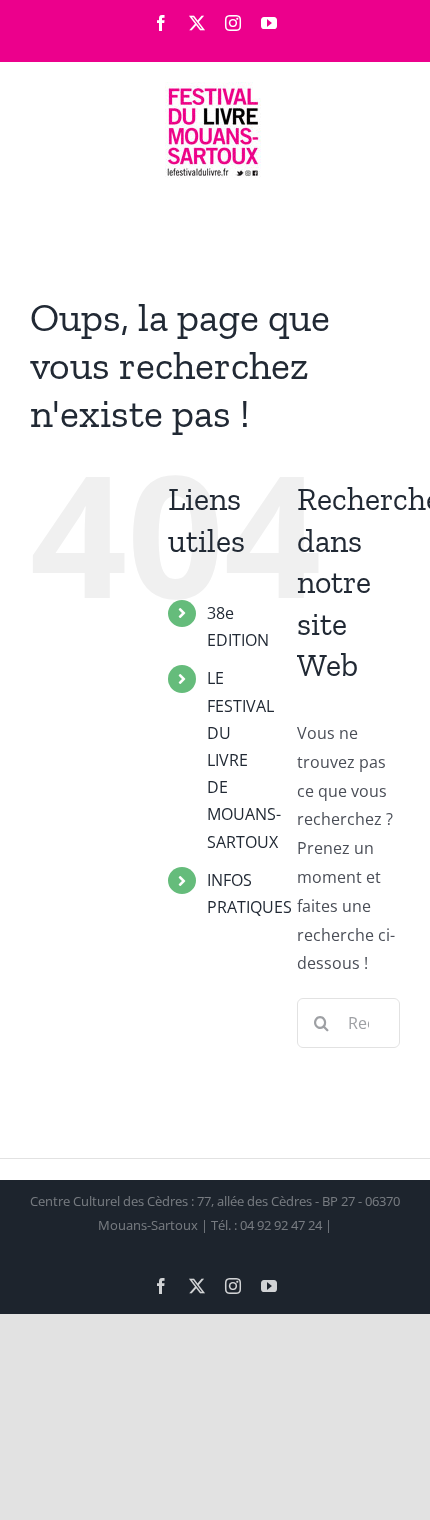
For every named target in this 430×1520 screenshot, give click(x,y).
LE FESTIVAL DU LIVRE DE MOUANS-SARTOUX (244, 759)
